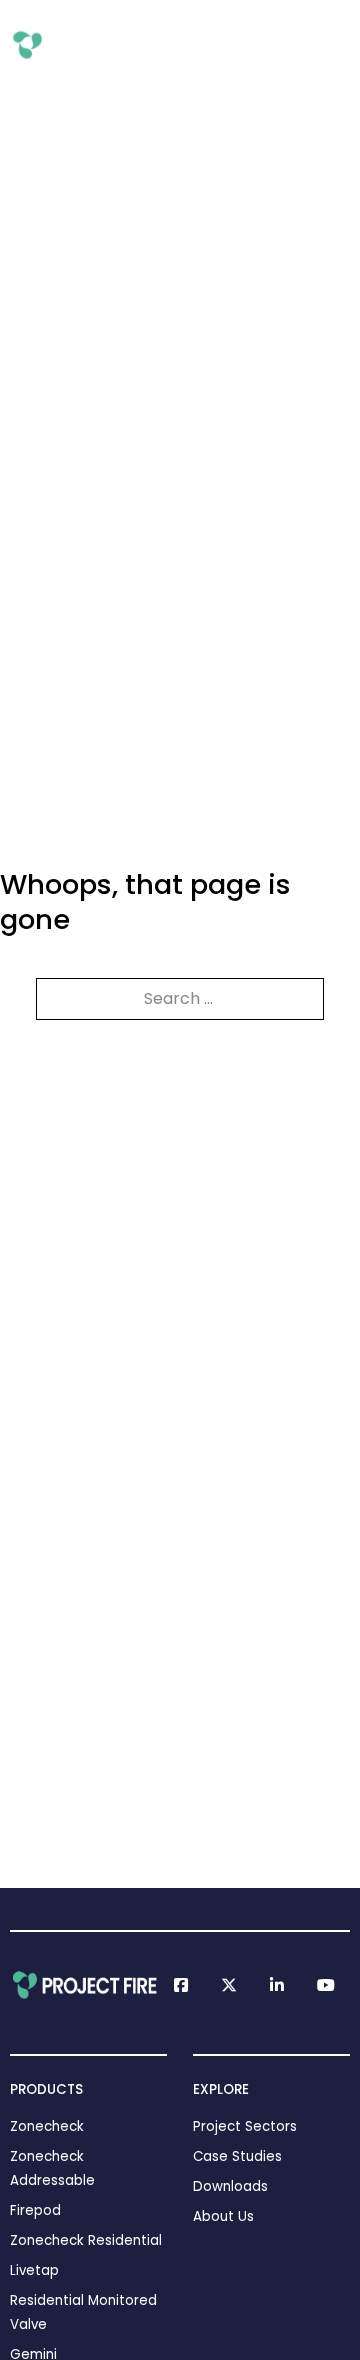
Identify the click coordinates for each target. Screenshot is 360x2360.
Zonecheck (47, 2126)
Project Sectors (245, 2126)
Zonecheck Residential (86, 2240)
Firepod (35, 2210)
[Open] (337, 45)
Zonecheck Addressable (52, 2168)
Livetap (34, 2270)
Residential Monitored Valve (83, 2312)
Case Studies (237, 2156)
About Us (223, 2216)
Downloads (230, 2186)
